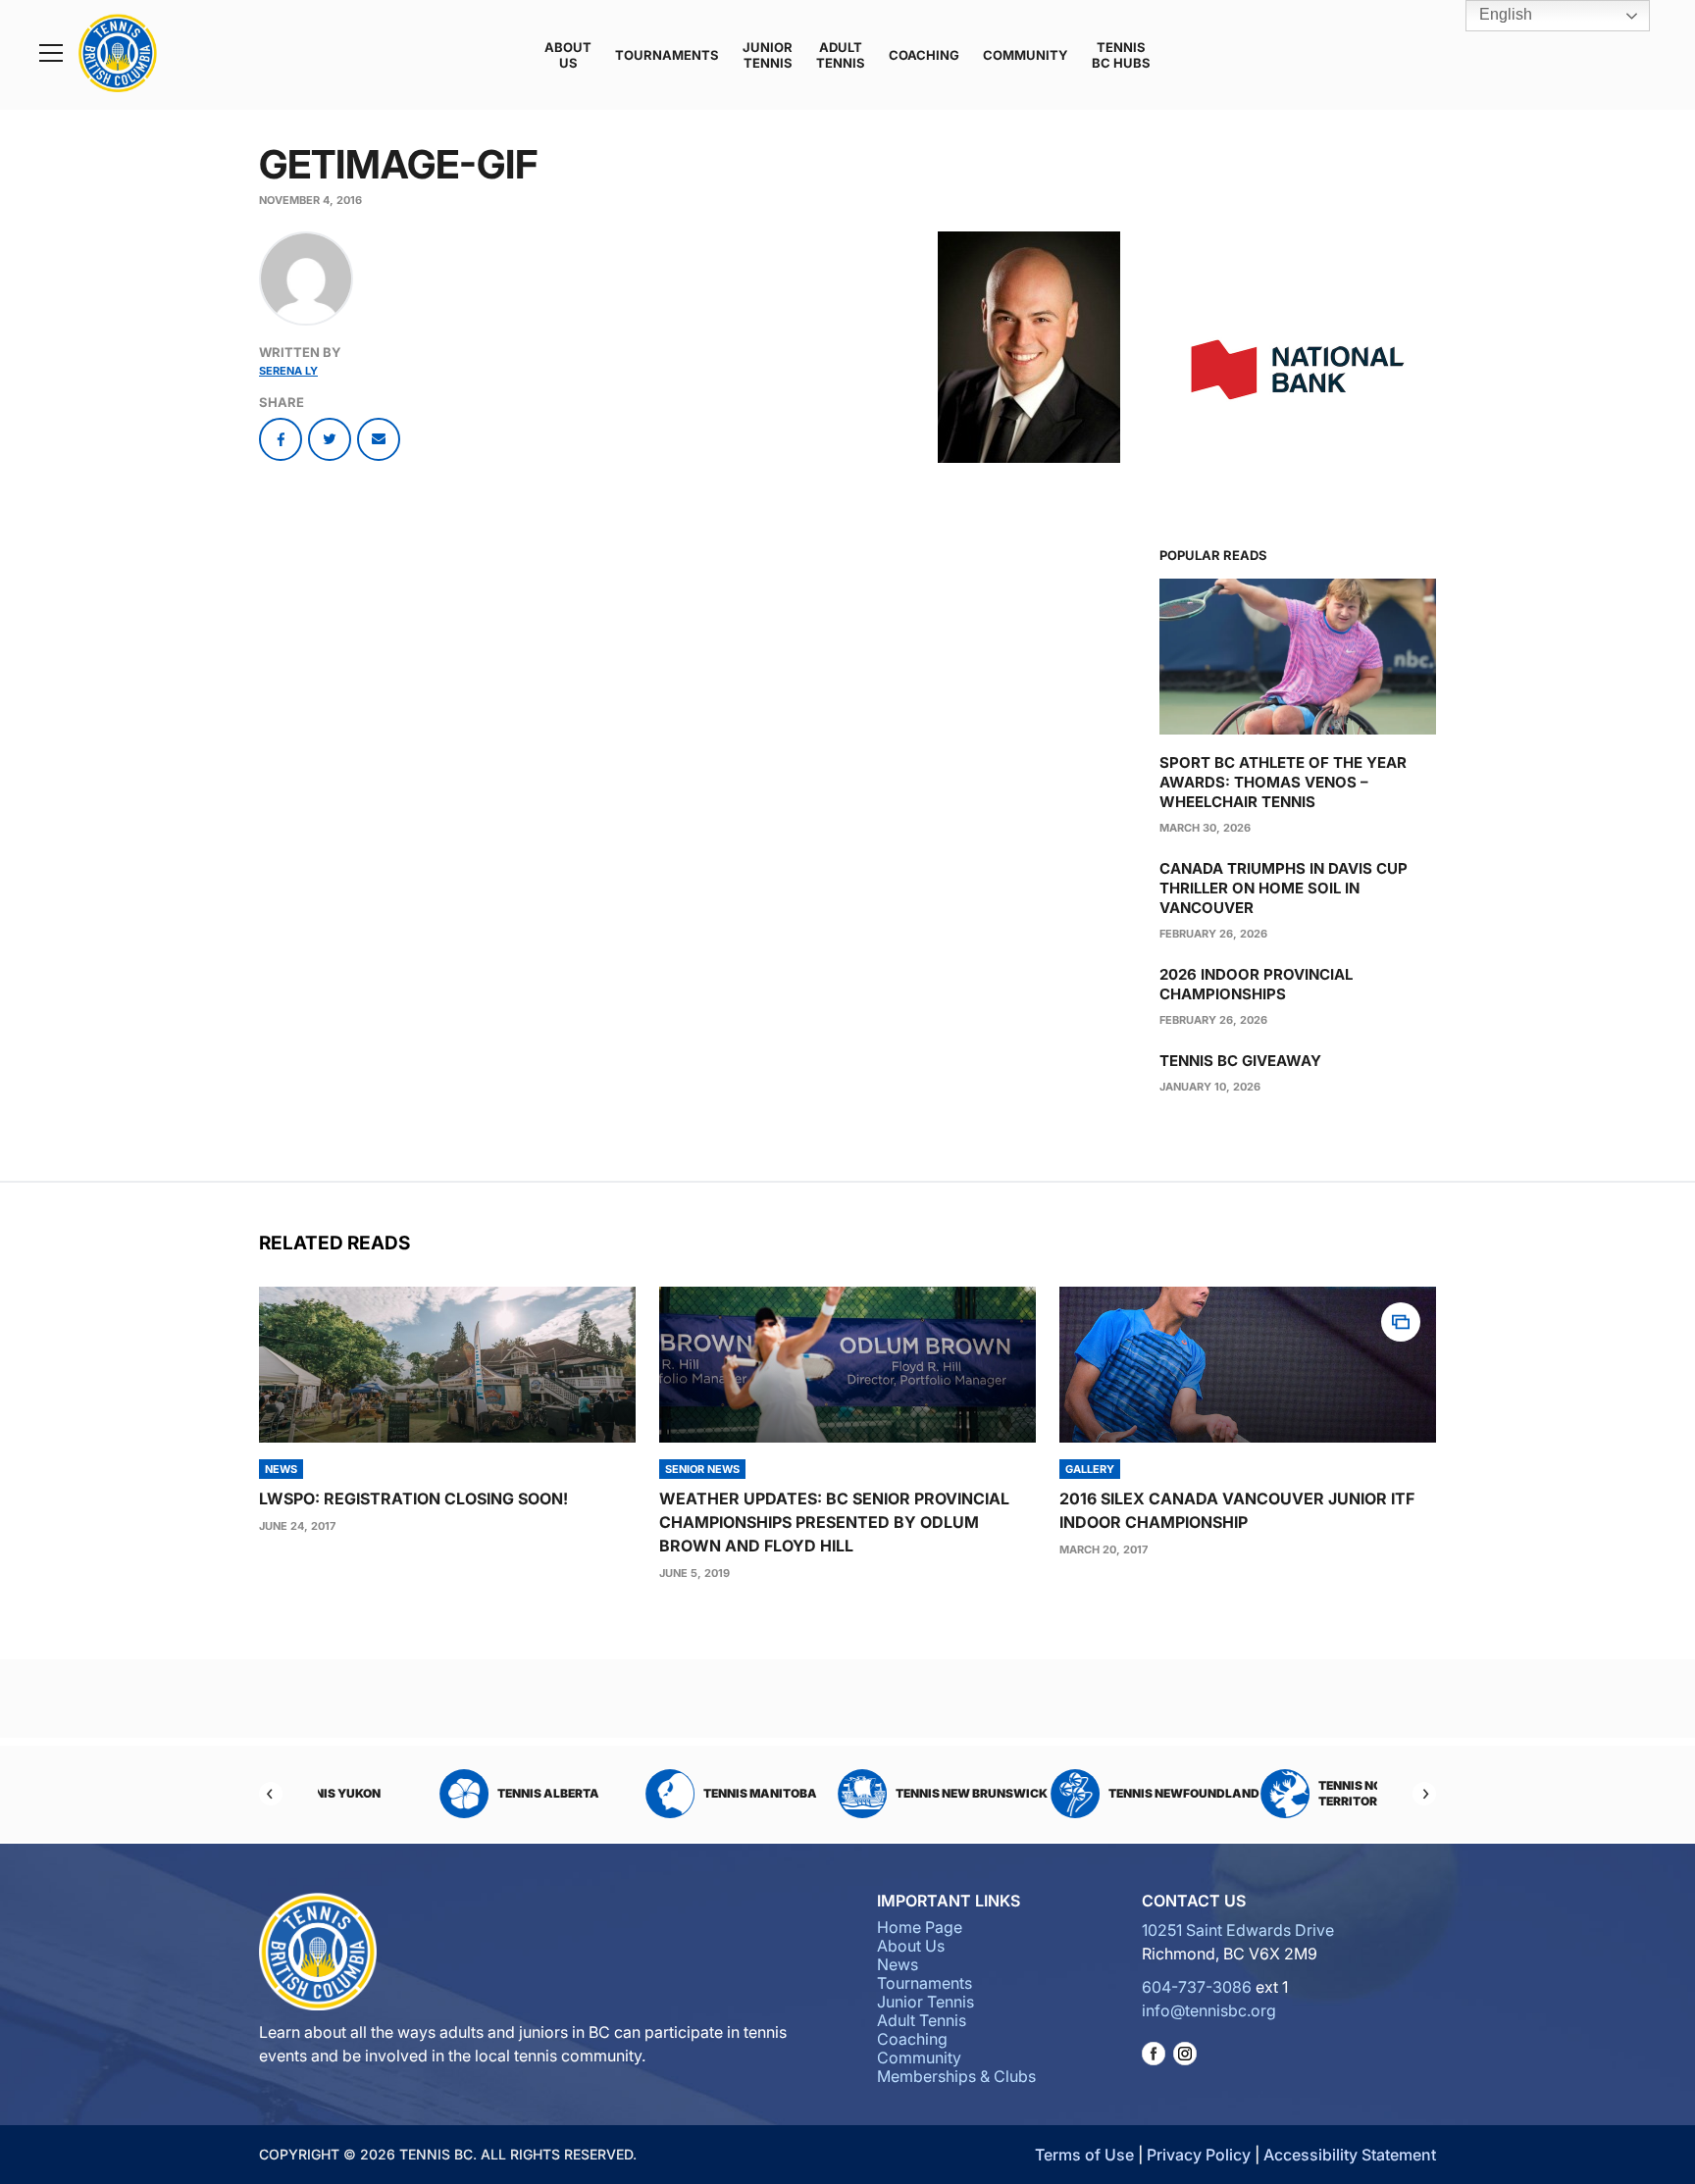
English (1504, 14)
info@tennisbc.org (1209, 2010)
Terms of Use (1084, 2155)
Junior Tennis (768, 55)
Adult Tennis (841, 55)
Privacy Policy (1199, 2155)
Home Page (920, 1927)
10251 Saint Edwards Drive (1238, 1930)
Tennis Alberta (453, 1793)
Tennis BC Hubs (1121, 55)
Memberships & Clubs (956, 2076)
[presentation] (447, 1365)
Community (1026, 55)
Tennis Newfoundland (1089, 1793)
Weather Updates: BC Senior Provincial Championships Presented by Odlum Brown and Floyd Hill (834, 1522)
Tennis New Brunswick (876, 1793)
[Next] (1424, 1794)
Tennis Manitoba (665, 1793)
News (898, 1964)
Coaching (924, 55)
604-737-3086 (1197, 1987)
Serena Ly (288, 371)
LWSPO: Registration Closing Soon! (413, 1498)
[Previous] (271, 1794)
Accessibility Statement (1350, 2155)
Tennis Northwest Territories (1285, 1793)
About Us (568, 55)
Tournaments (667, 55)
